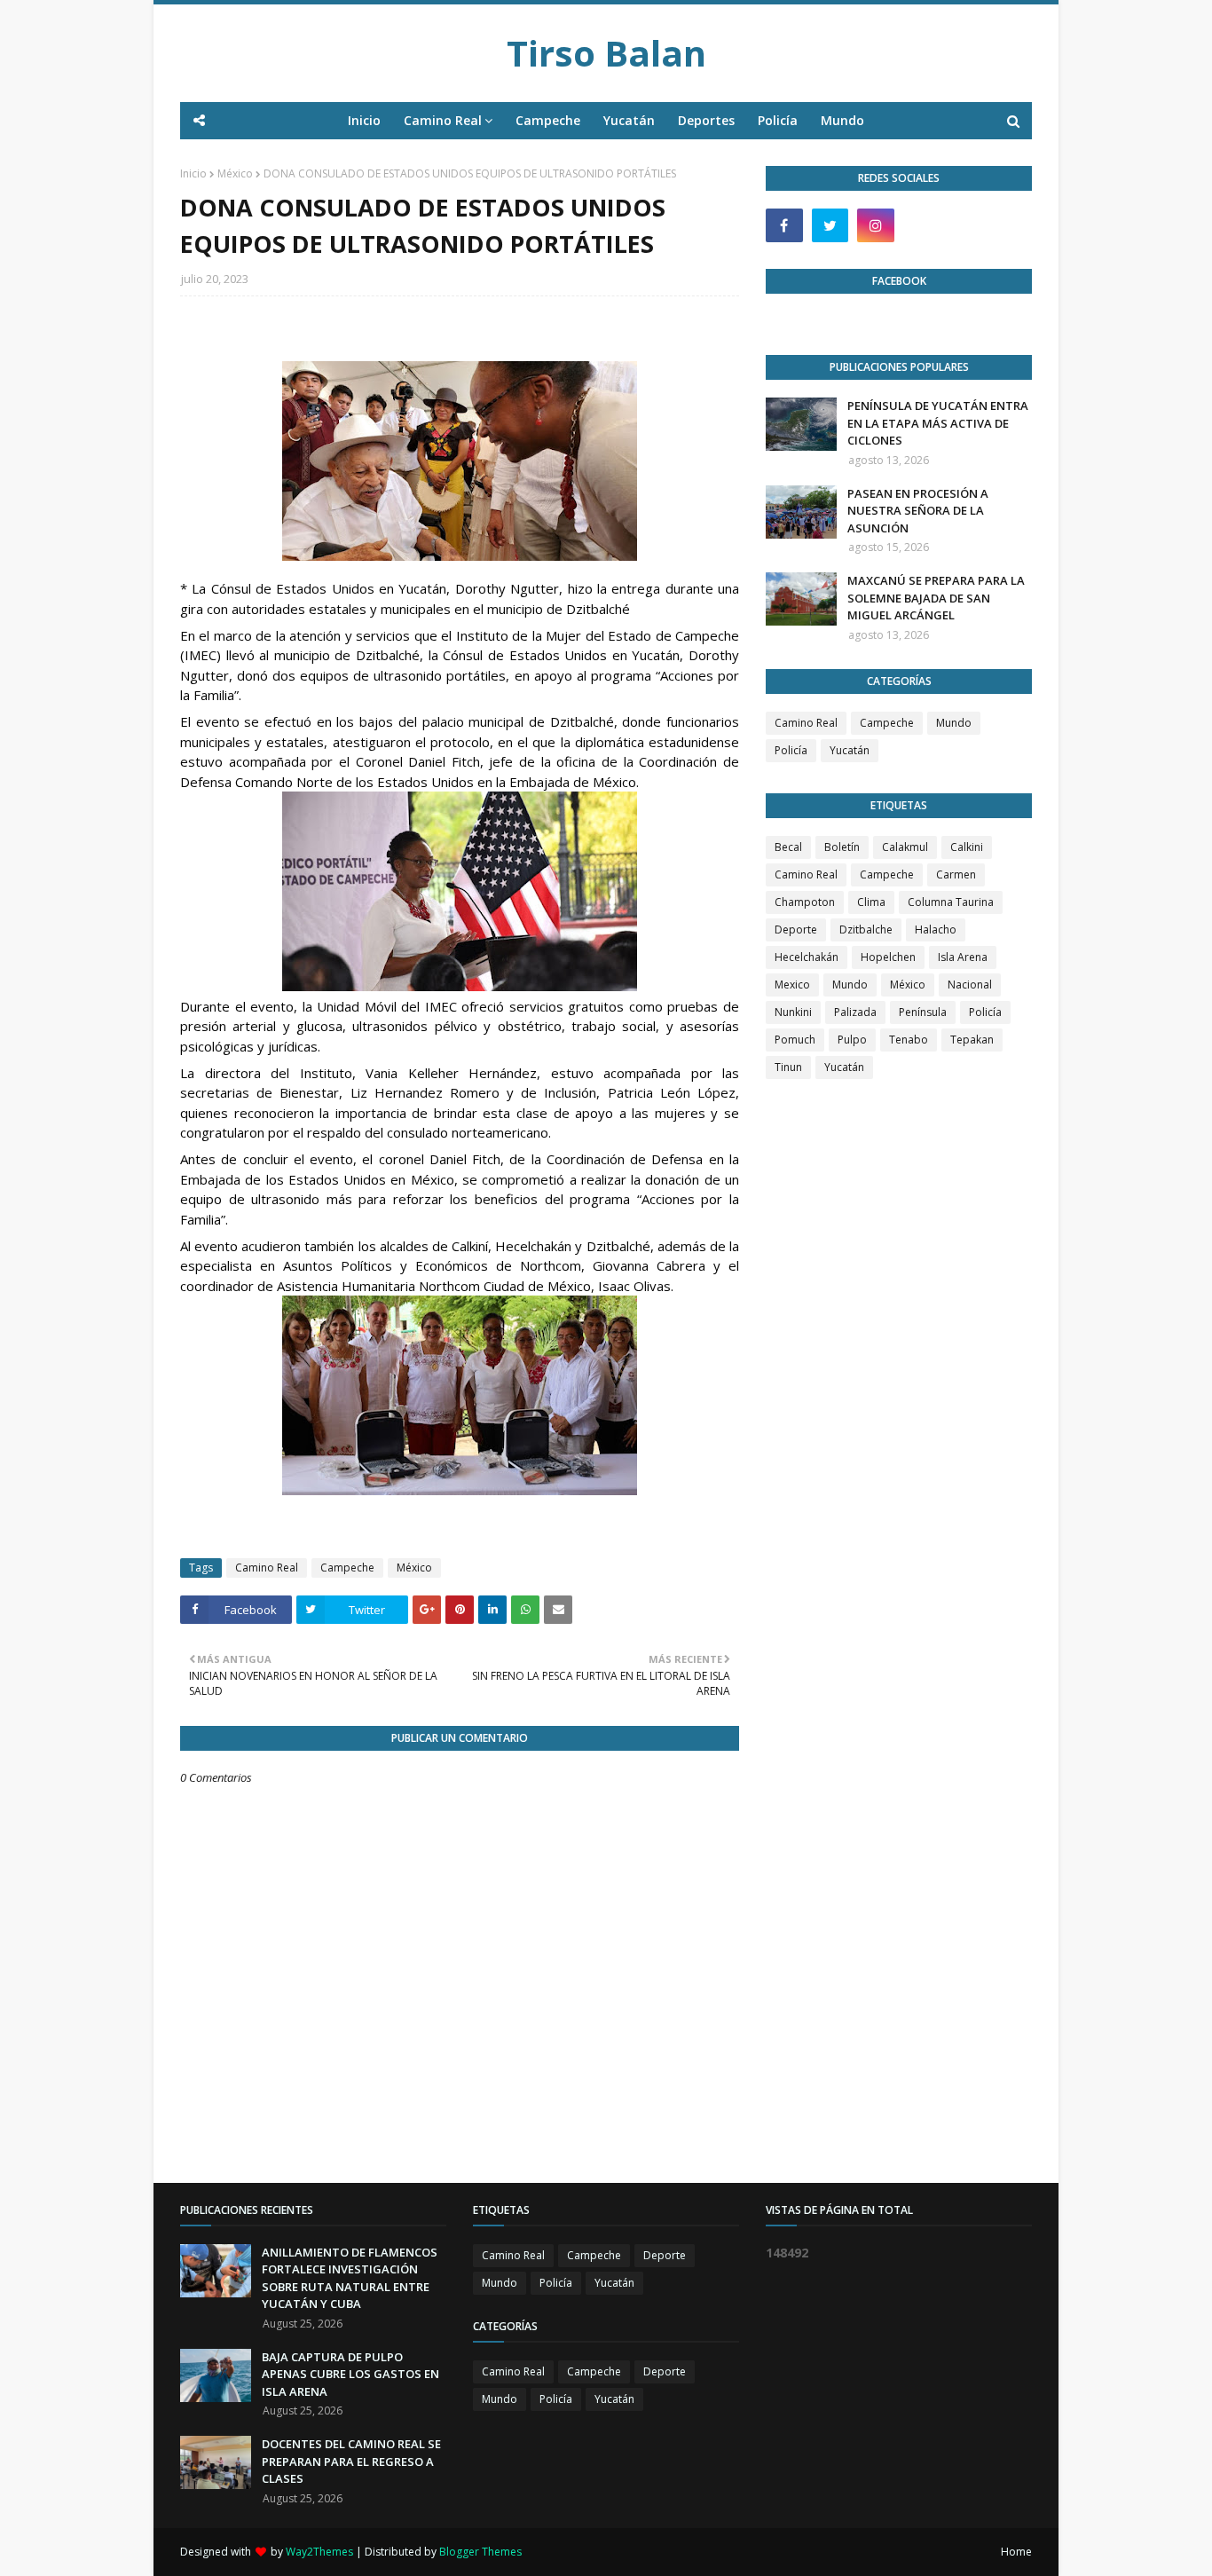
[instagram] (876, 225)
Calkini (967, 847)
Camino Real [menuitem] (443, 120)
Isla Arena (963, 957)
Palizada (855, 1012)
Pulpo (852, 1040)
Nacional (970, 985)
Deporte (796, 930)
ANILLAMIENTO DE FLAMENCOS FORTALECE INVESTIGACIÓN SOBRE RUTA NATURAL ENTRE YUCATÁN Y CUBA (350, 2278)
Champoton (805, 902)
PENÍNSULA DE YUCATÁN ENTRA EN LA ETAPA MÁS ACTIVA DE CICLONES (938, 423)
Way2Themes (319, 2552)
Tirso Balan (606, 53)
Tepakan (972, 1040)
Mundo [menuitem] (842, 120)
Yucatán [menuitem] (629, 120)
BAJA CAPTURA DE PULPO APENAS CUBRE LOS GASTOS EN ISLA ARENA (350, 2374)
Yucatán (850, 750)
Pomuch (795, 1040)
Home (1016, 2552)
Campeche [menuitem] (548, 120)
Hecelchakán (807, 957)
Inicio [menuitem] (364, 120)
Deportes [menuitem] (706, 120)
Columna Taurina (951, 902)
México (235, 173)
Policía (791, 750)
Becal (788, 847)
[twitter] (830, 225)
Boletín (842, 847)
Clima (871, 902)
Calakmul (905, 847)
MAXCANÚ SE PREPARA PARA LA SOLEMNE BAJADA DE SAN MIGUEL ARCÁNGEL (936, 598)
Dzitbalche (866, 930)
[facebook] (784, 225)
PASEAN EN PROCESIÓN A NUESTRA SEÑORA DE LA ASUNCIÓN (918, 511)
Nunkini (793, 1012)
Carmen (956, 874)
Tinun (788, 1067)
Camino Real (267, 1568)
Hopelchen (888, 957)
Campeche (347, 1568)
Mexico (792, 985)
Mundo (954, 723)
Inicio (193, 173)
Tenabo (909, 1040)
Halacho (936, 930)
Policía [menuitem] (778, 120)
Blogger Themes (480, 2552)
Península (923, 1012)
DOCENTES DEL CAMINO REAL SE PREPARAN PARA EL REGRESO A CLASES (351, 2461)
